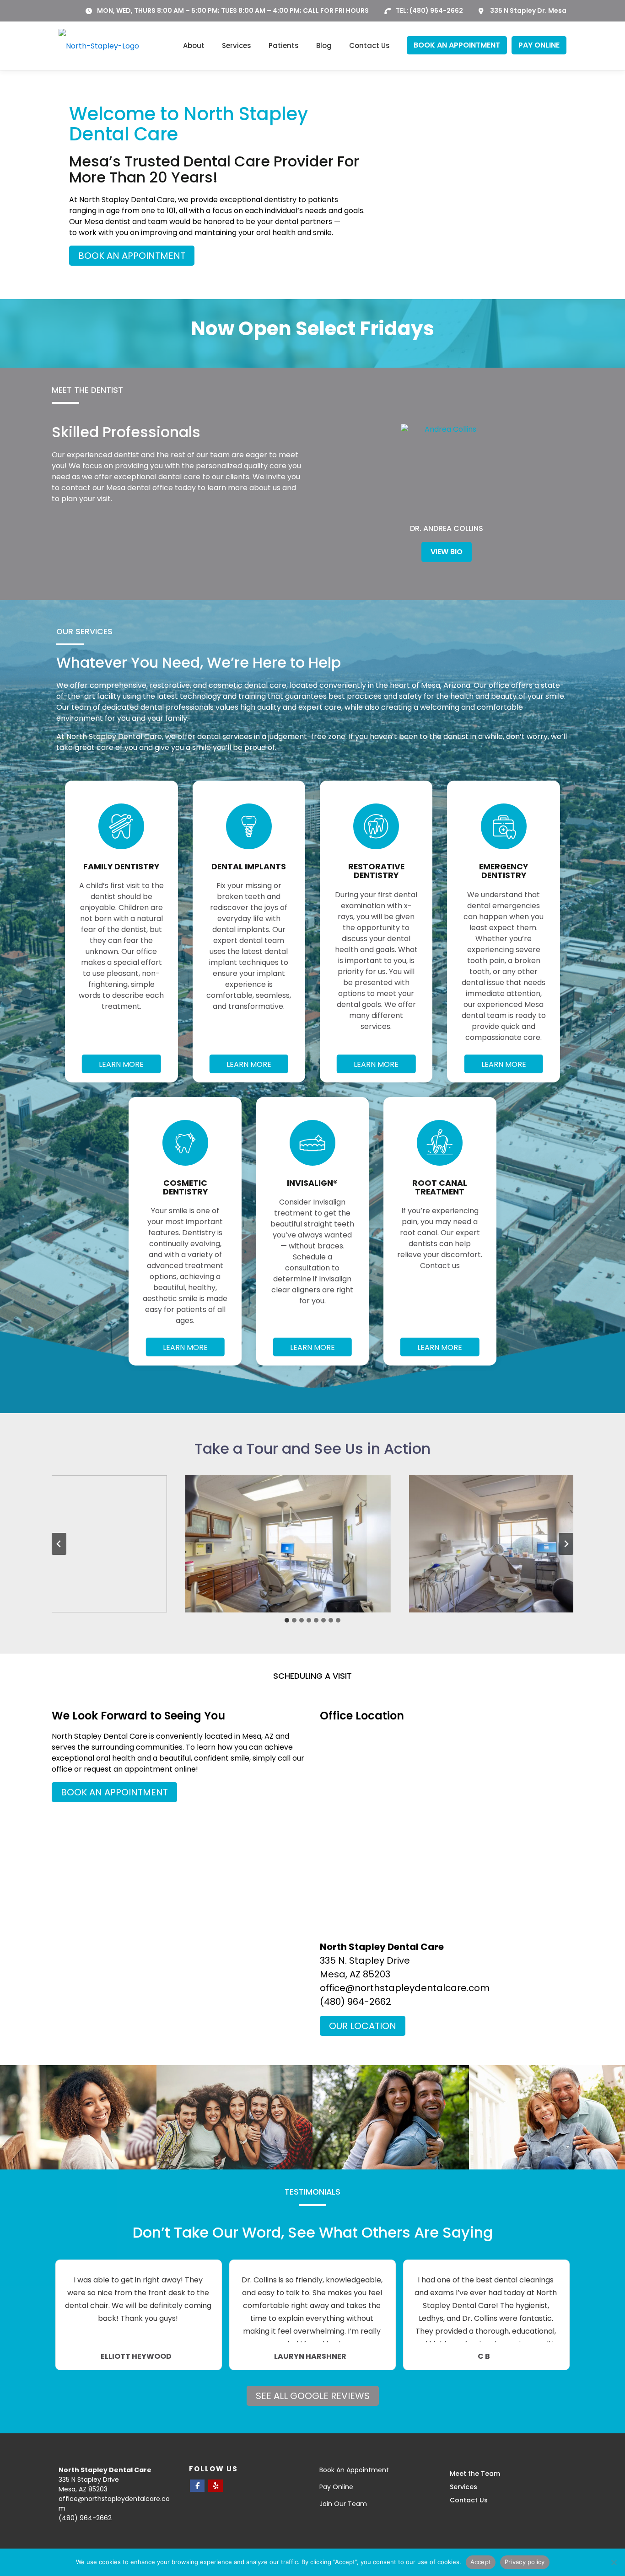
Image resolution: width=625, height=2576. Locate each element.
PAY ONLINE (539, 45)
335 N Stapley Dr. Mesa (528, 11)
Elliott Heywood (136, 2356)
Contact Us (369, 46)
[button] (288, 1544)
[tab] (287, 1620)
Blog (324, 46)
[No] (614, 2562)
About (194, 46)
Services (237, 46)
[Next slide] (566, 1544)
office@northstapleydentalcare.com (405, 1988)
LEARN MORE (121, 1064)
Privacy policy (525, 2562)
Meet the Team (475, 2474)
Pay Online (336, 2487)
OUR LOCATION (363, 2026)
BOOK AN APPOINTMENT (457, 45)
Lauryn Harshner (310, 2356)
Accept (481, 2562)
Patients (284, 46)
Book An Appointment (354, 2470)
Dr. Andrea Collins (447, 528)
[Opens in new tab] (197, 2486)
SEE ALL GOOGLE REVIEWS (313, 2396)
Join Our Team (343, 2504)
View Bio (447, 552)
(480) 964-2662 (436, 11)
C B (484, 2356)
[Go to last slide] (59, 1544)
